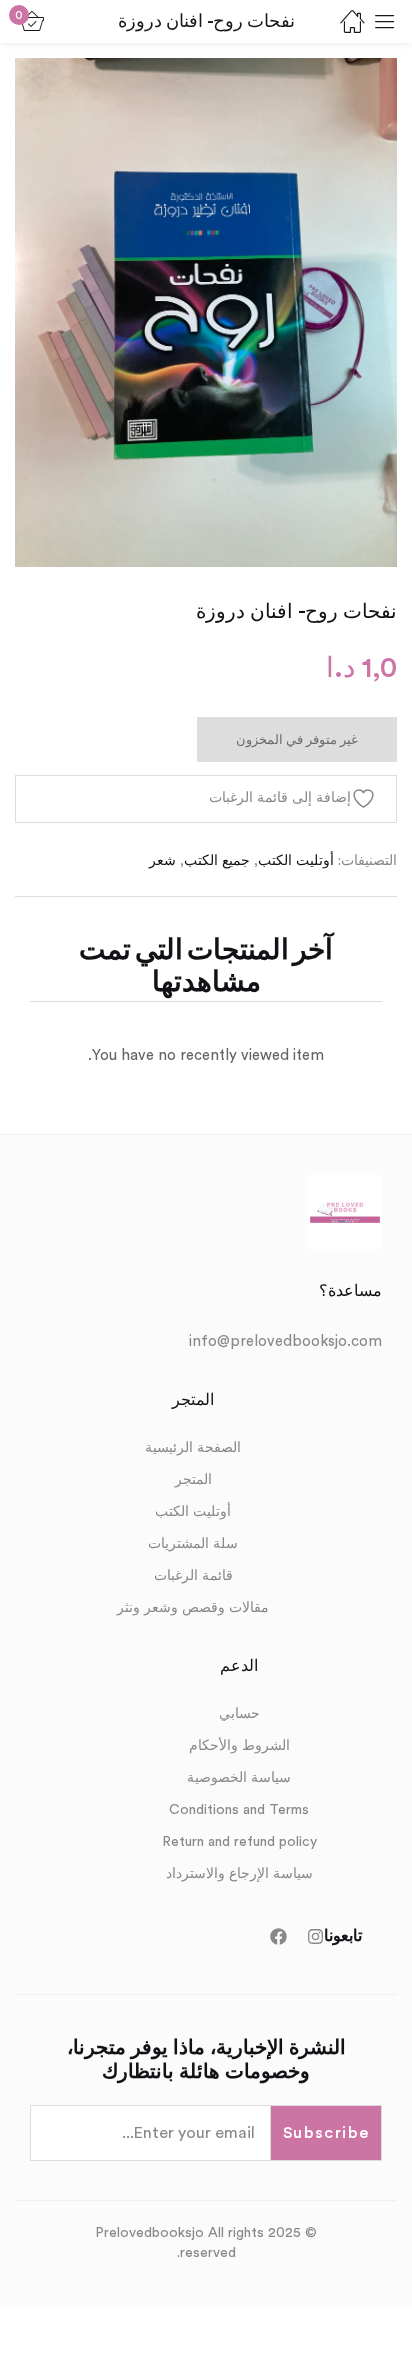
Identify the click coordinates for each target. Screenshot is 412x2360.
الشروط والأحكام (239, 1746)
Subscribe (326, 2133)
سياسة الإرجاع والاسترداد (239, 1874)
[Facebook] (278, 1936)
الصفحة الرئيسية (193, 1448)
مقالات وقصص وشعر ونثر (193, 1608)
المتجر (193, 1480)
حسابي (239, 1714)
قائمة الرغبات (193, 1576)
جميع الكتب (217, 861)
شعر (162, 861)
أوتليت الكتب (296, 861)
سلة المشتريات (193, 1544)
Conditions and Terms (239, 1810)
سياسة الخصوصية (239, 1778)
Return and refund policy (239, 1842)
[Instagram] (315, 1936)
